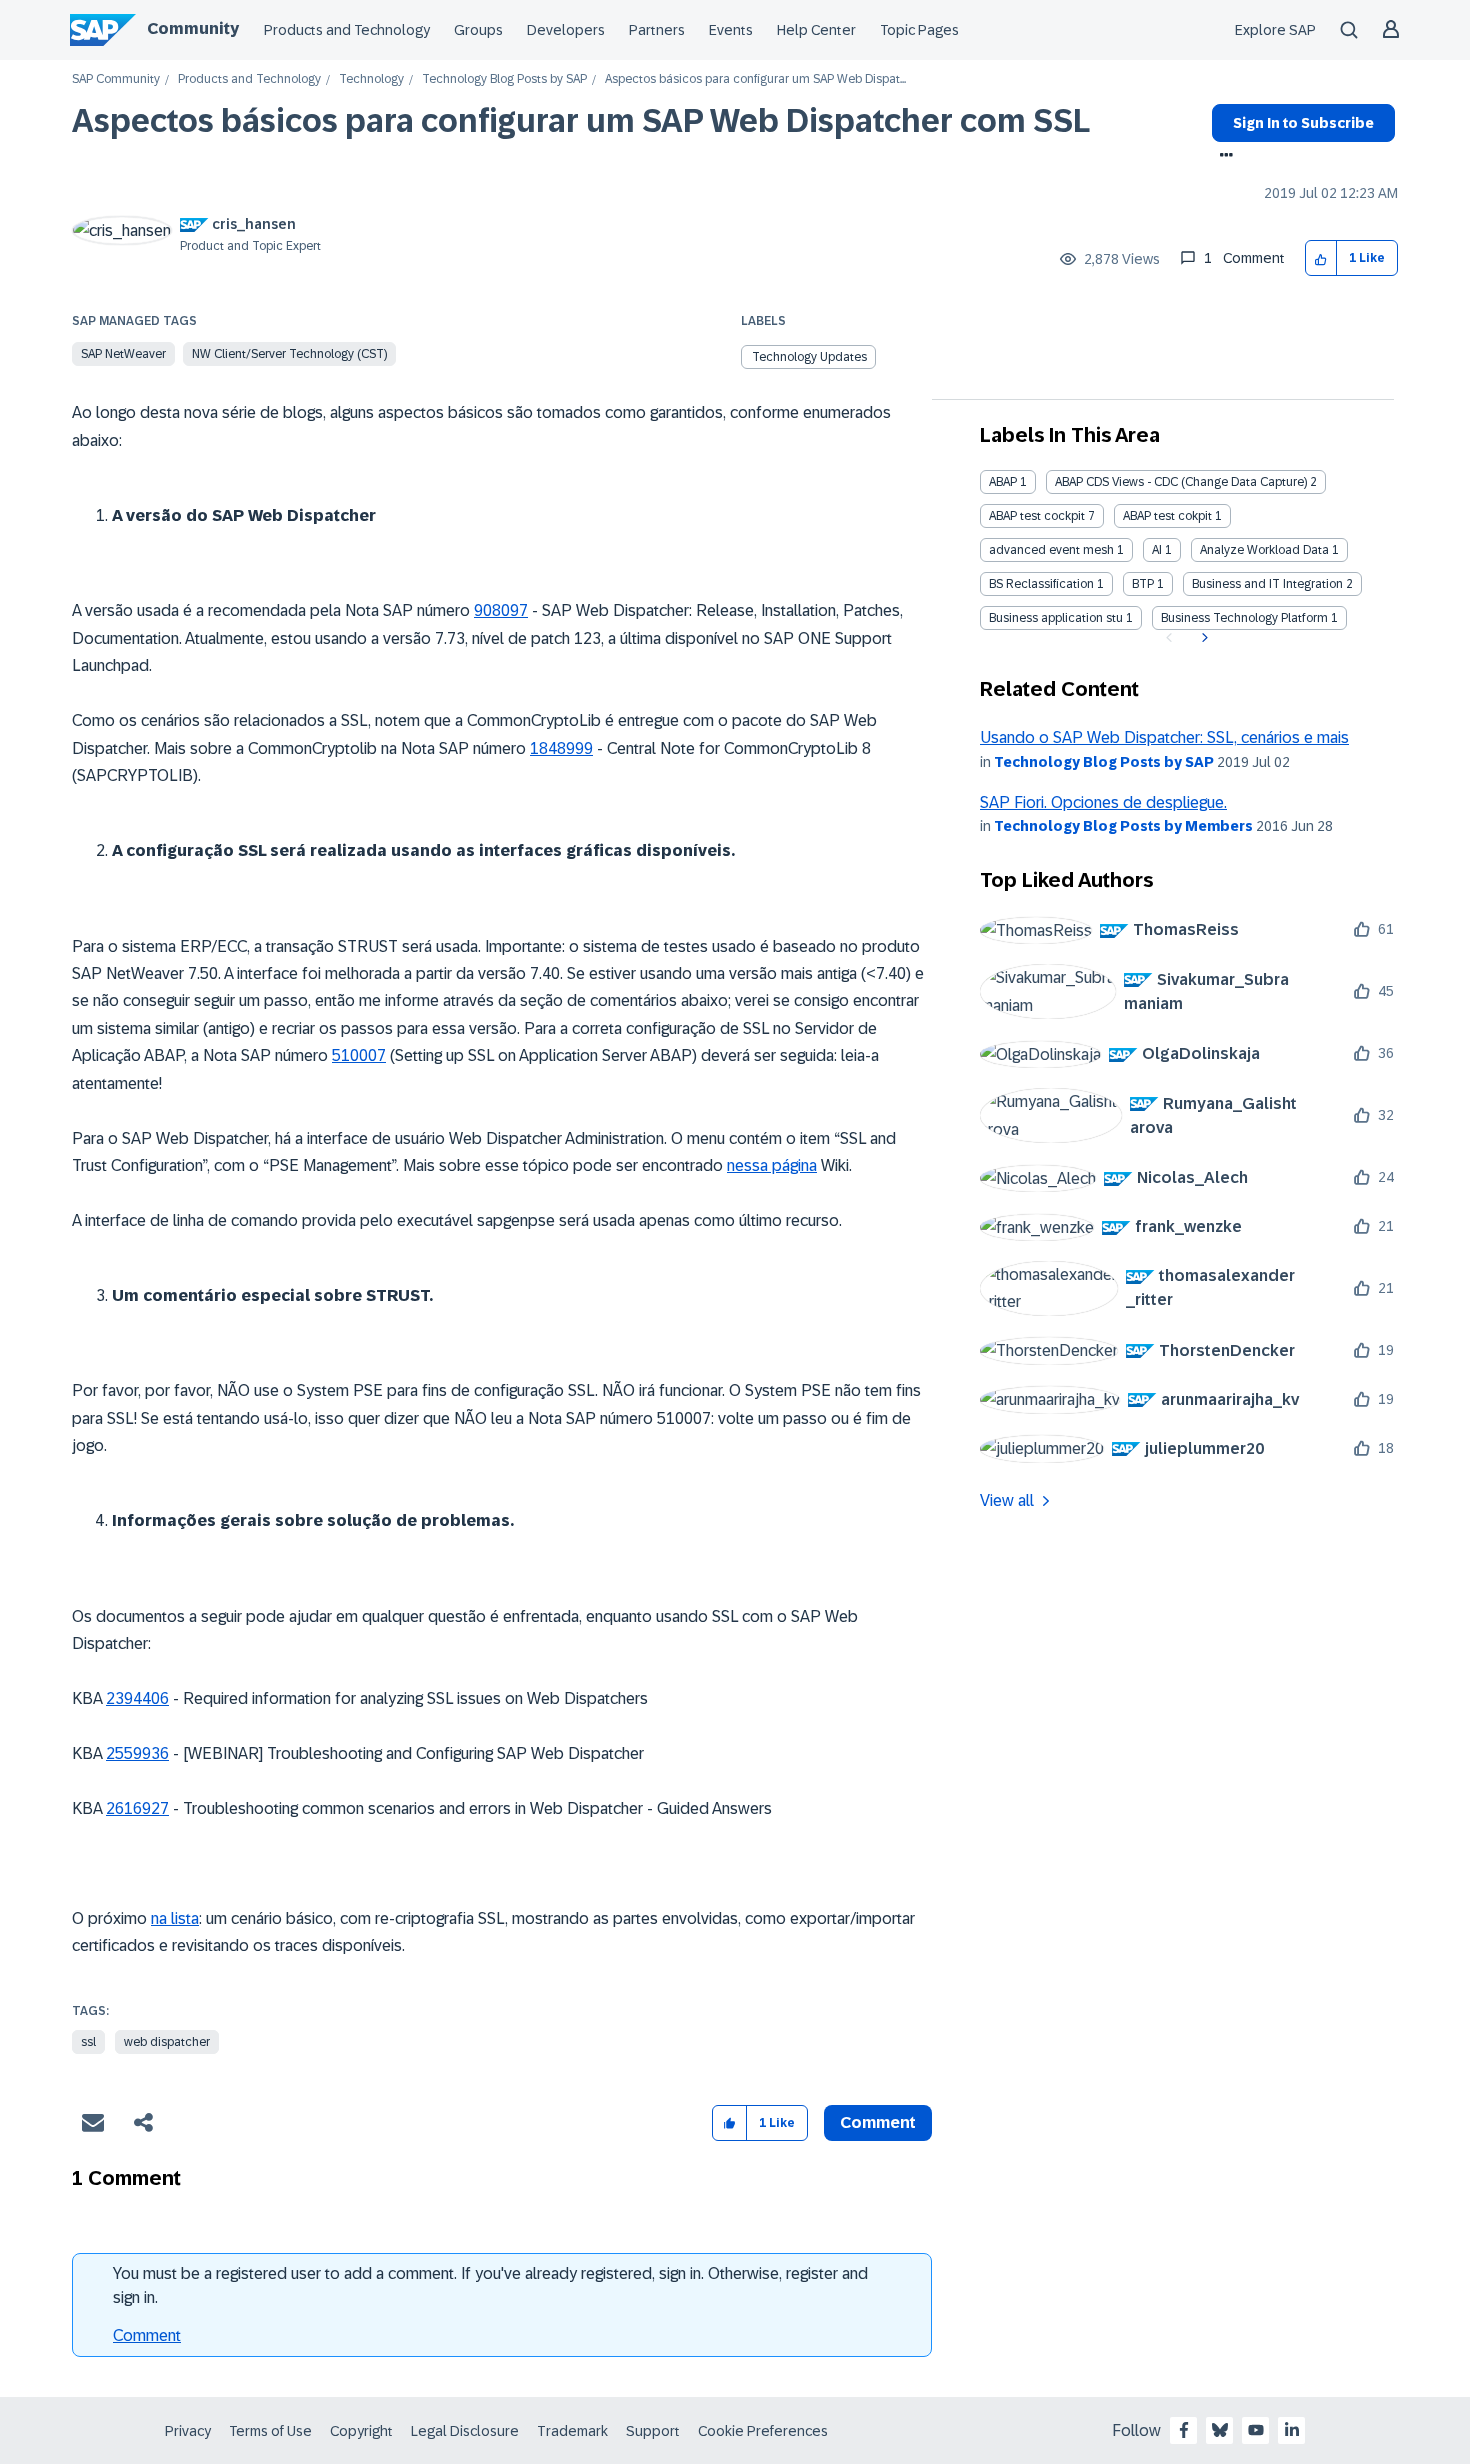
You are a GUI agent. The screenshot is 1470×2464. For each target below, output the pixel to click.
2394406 (137, 1698)
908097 (501, 610)
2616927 (137, 1808)
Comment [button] (878, 2122)
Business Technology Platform (1244, 618)
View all (1007, 1500)
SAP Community (116, 79)
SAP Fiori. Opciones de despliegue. (1103, 802)
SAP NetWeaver (123, 354)
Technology (371, 79)
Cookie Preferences (763, 2431)
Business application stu (1056, 618)
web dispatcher (167, 2042)
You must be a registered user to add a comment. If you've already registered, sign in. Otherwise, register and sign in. (490, 2285)
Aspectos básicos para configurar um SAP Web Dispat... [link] (755, 79)
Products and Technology (347, 30)
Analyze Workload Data (1264, 550)
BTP (1143, 584)
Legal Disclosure (465, 2431)
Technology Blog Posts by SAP (504, 79)
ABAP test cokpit (1167, 516)
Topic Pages (919, 30)
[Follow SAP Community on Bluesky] (1220, 2430)
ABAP (1003, 482)
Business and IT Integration (1267, 584)
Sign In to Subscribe (1303, 123)
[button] (1321, 258)
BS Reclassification (1041, 584)
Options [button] (1222, 157)
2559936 (137, 1753)
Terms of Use (270, 2431)
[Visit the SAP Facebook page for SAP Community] (1184, 2430)
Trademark (572, 2431)
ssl (88, 2042)
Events (731, 30)
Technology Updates (809, 357)
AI (1157, 550)
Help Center (816, 30)
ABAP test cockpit (1037, 516)
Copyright (361, 2431)
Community (193, 28)
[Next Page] (1202, 638)
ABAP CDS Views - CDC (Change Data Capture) (1181, 482)
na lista (175, 1918)
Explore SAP (1275, 30)
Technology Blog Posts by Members (1123, 826)
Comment (147, 2335)
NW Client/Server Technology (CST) (289, 354)
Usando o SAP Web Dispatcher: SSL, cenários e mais (1164, 737)
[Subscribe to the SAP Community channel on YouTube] (1256, 2430)
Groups (478, 30)
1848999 (561, 748)
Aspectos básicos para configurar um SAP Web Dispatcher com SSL (581, 121)
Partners (657, 30)
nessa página (772, 1165)
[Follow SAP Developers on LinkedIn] (1292, 2430)
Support (653, 2431)
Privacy (188, 2431)
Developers (566, 30)
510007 (359, 1055)
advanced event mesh (1051, 550)
